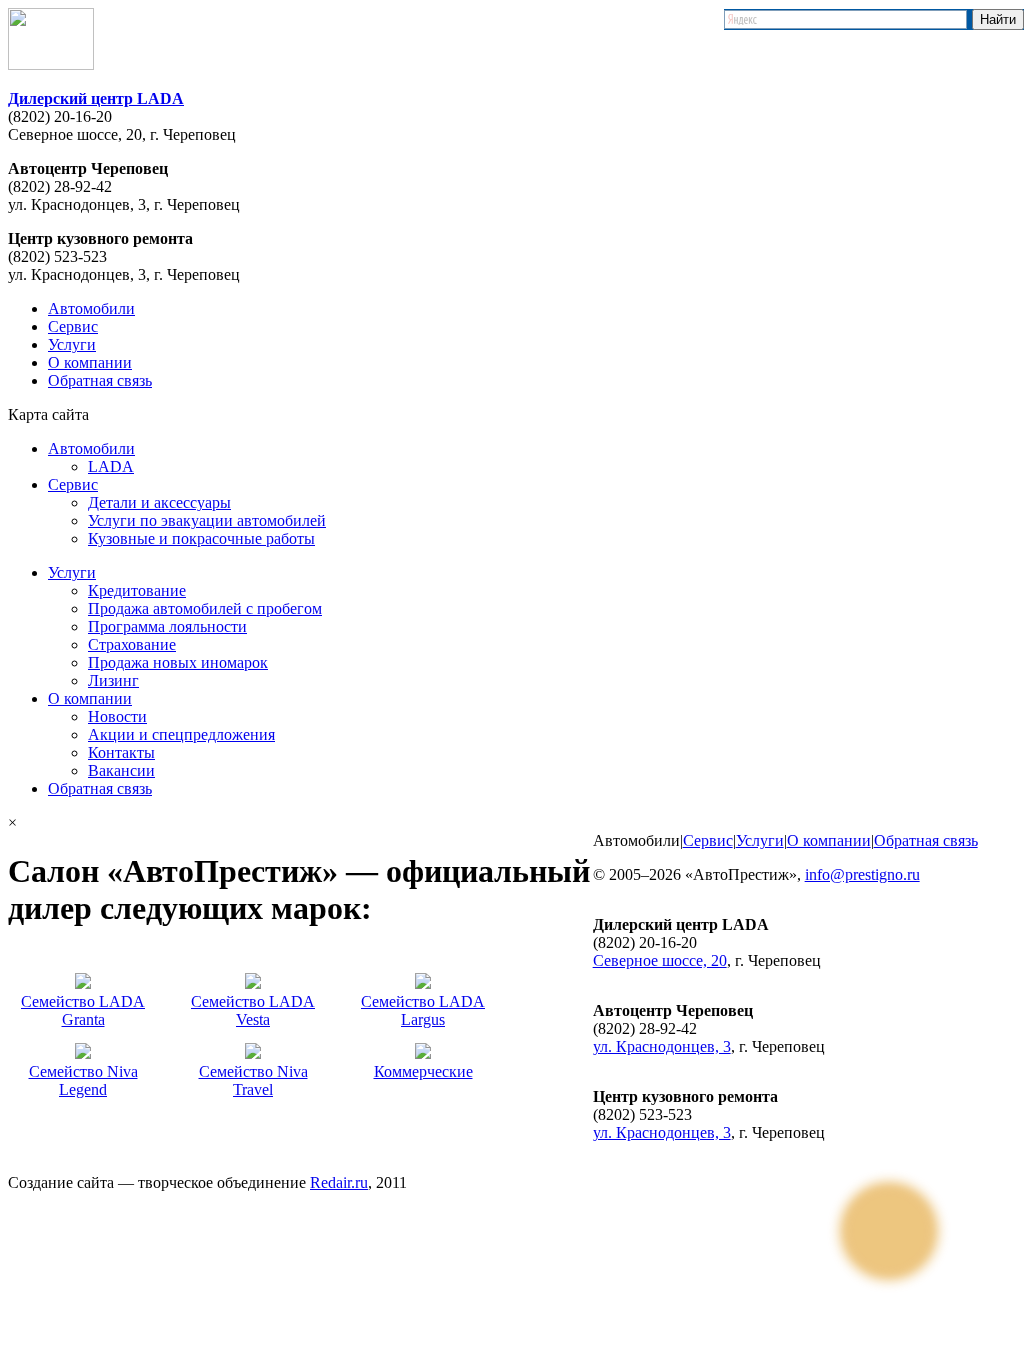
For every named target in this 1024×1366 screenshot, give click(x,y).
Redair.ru (339, 1182)
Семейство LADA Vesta (253, 1010)
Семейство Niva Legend (83, 1080)
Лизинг (113, 680)
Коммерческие (423, 1071)
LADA (111, 466)
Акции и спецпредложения (181, 734)
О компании (90, 362)
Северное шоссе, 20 (660, 960)
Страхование (132, 644)
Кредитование (137, 590)
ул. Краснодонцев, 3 (662, 1046)
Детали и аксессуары (159, 502)
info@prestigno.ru (862, 874)
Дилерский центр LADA (96, 98)
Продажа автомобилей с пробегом (205, 608)
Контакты (121, 752)
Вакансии (121, 770)
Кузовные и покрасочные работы (201, 538)
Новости (117, 716)
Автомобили (91, 308)
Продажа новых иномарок (178, 662)
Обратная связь (100, 380)
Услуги (72, 344)
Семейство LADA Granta (83, 1010)
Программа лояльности (167, 626)
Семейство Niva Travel (253, 1080)
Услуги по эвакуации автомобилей (207, 520)
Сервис (73, 326)
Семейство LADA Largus (423, 1010)
